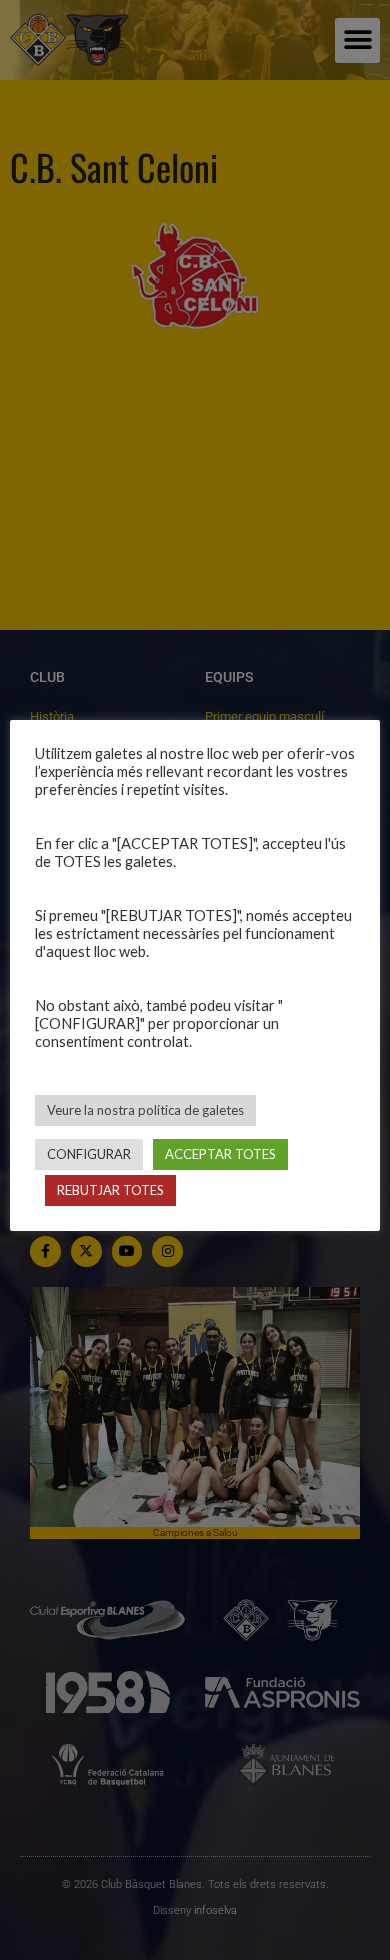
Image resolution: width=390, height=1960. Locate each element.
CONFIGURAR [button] (89, 1154)
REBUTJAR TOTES (110, 1190)
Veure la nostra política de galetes (145, 1110)
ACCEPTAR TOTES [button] (220, 1154)
